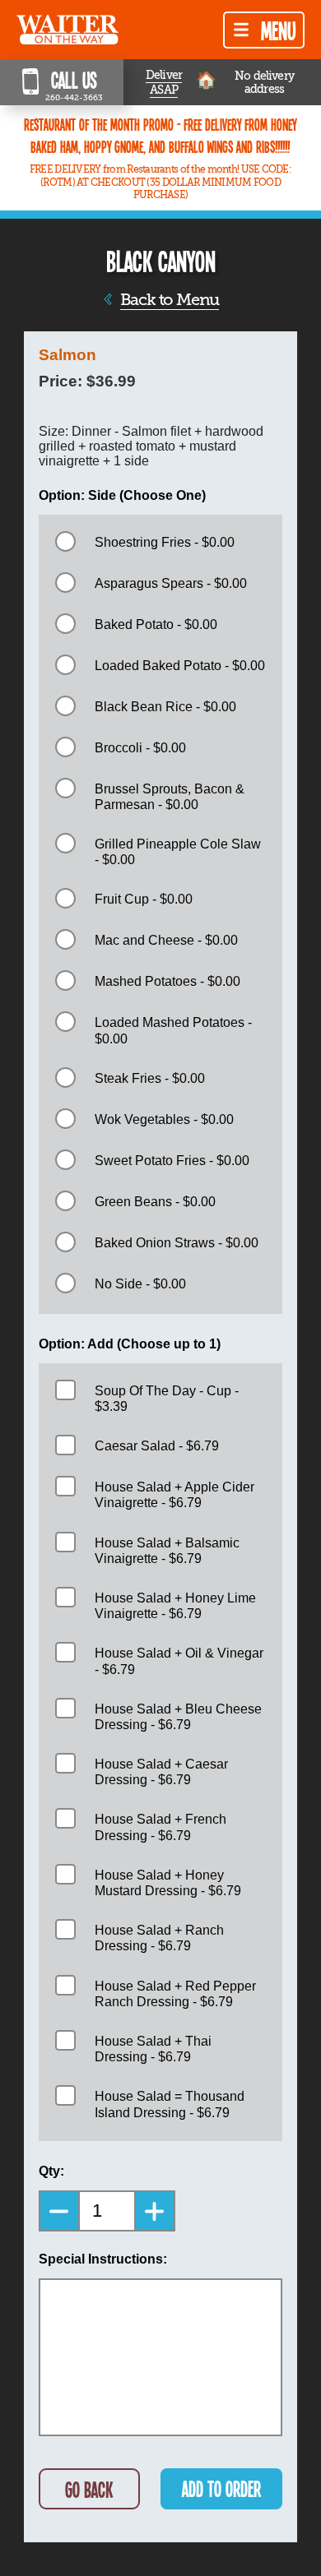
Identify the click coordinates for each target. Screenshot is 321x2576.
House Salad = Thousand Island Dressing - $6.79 (170, 2104)
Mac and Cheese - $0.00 (166, 940)
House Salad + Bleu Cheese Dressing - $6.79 (178, 1717)
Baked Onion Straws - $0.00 (177, 1243)
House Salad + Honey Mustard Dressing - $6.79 (168, 1883)
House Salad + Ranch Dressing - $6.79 (159, 1938)
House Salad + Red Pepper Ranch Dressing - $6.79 (175, 1994)
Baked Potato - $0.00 (156, 624)
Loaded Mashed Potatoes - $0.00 (173, 1030)
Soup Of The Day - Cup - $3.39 (167, 1399)
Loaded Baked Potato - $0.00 (180, 666)
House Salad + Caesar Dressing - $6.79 (161, 1772)
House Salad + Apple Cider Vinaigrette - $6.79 (174, 1495)
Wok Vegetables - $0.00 (164, 1119)
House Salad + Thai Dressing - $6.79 (153, 2049)
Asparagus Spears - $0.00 (171, 583)
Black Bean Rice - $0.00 (165, 707)
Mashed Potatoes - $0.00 (167, 981)
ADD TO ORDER (221, 2488)
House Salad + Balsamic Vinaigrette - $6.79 (167, 1551)
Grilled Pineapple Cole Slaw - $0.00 (178, 852)
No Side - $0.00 (140, 1284)
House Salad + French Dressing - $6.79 (160, 1827)
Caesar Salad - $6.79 (157, 1446)
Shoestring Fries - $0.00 (165, 542)
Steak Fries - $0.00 (150, 1078)
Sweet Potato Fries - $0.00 (172, 1161)
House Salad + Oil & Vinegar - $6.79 (179, 1661)
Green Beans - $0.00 (155, 1202)
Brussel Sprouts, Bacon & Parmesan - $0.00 (170, 797)
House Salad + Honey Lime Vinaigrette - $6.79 (175, 1606)
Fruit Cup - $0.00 (144, 899)
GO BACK (89, 2489)
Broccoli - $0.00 (140, 748)
